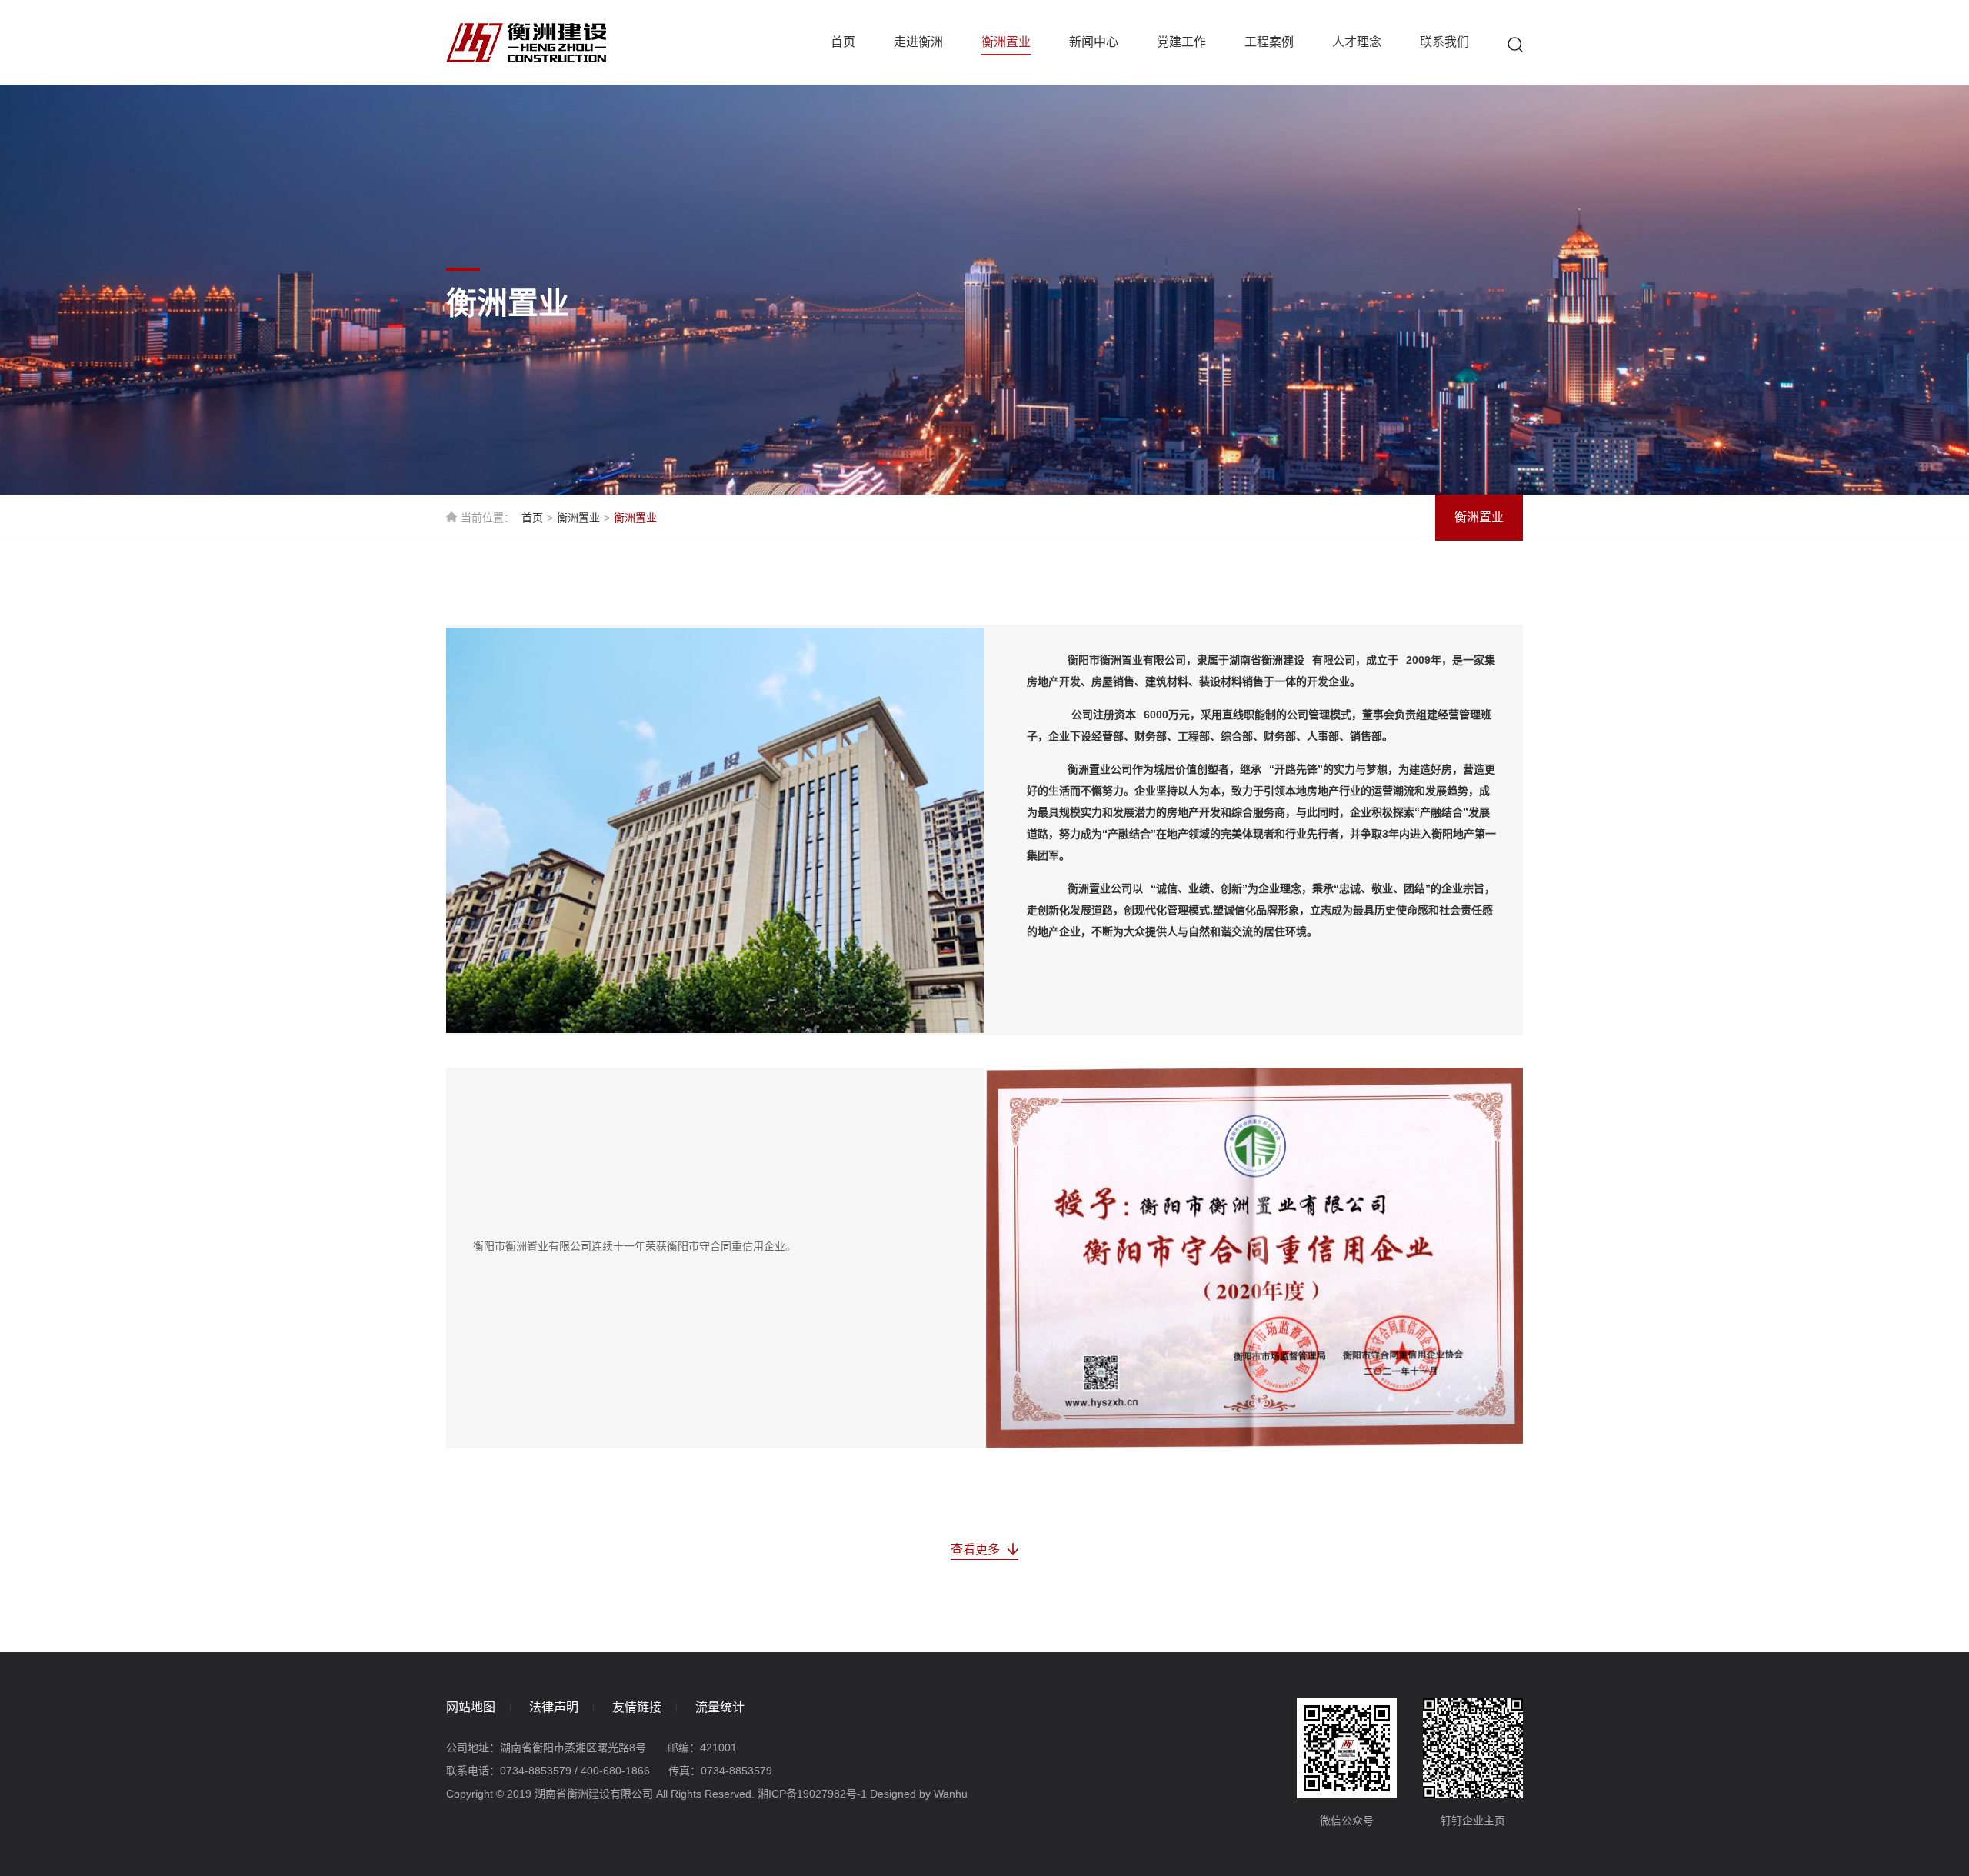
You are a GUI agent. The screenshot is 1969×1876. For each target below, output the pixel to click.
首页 (843, 42)
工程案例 (1269, 42)
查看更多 (975, 1549)
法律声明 (554, 1707)
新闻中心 (1094, 42)
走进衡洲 (918, 42)
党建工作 (1181, 42)
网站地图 (471, 1707)
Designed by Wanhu (919, 1794)
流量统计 (720, 1707)
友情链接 (637, 1707)
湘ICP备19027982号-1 (812, 1794)
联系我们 (1444, 42)
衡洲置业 (1006, 42)
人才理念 (1357, 42)
